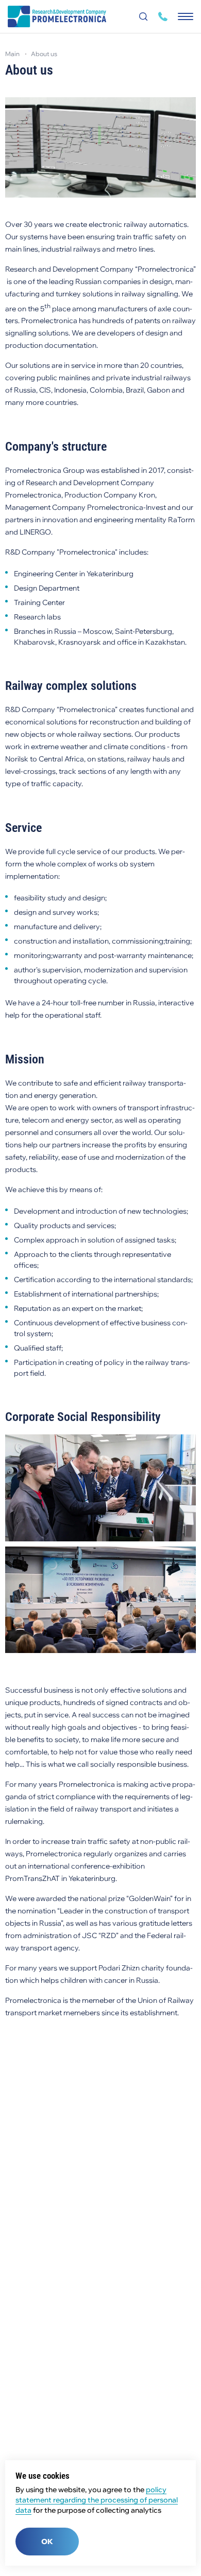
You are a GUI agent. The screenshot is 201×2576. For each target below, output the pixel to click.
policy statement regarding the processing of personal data (97, 2500)
